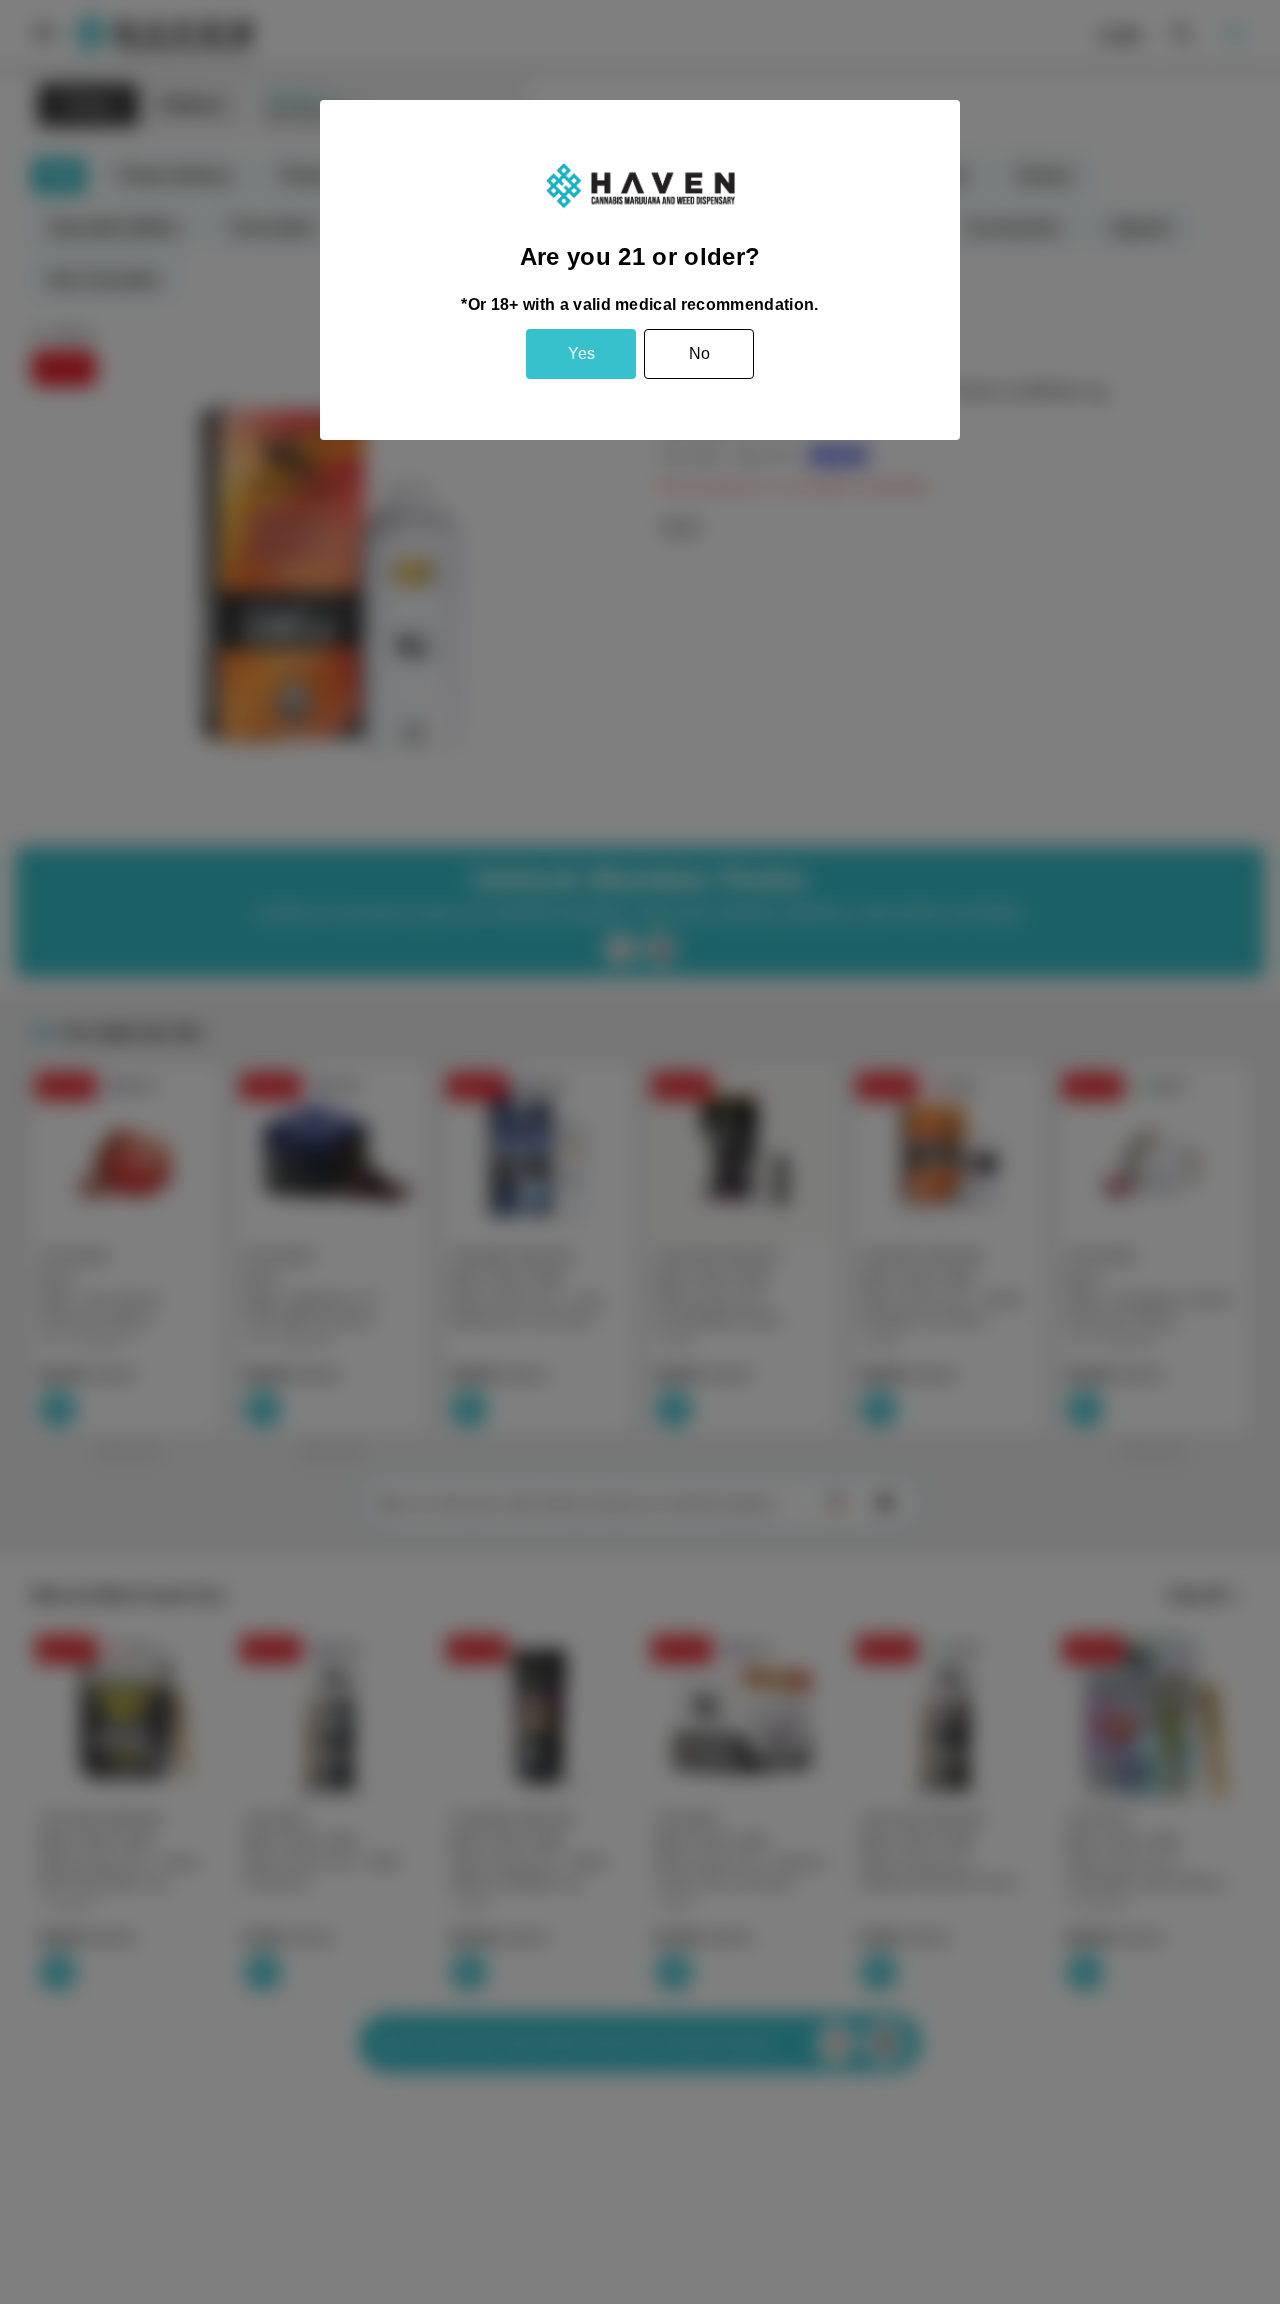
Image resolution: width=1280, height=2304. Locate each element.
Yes (581, 353)
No (699, 353)
